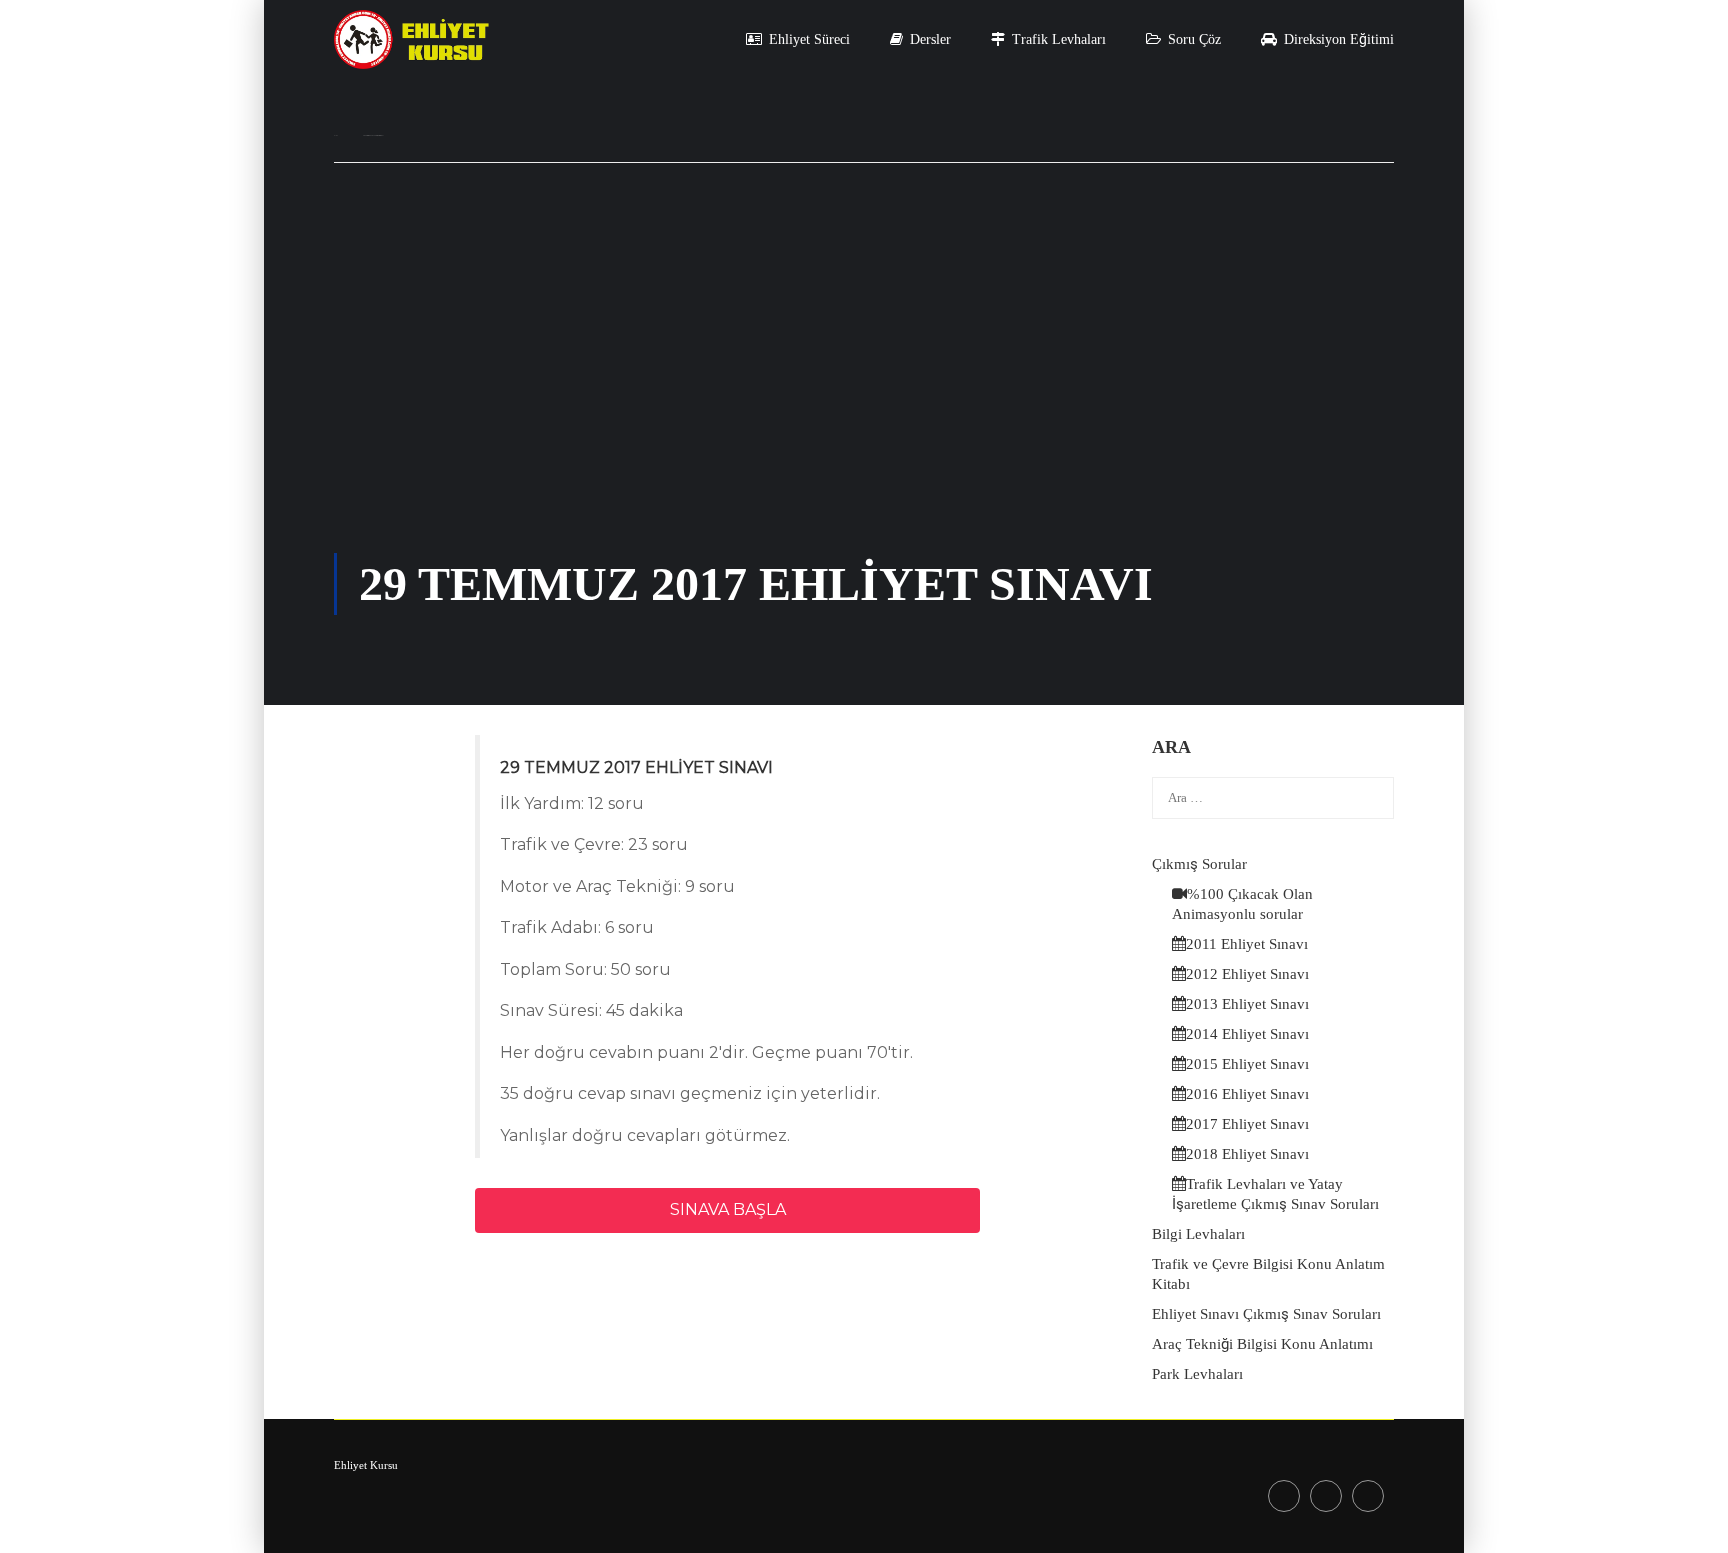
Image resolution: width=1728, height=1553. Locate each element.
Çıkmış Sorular (1199, 864)
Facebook (1284, 1496)
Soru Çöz (1194, 39)
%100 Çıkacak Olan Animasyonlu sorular (1242, 904)
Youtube (1368, 1496)
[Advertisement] (864, 403)
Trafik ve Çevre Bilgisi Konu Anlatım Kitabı (1268, 1274)
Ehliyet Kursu (366, 1465)
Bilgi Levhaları (1198, 1234)
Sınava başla (728, 1209)
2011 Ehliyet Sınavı (1247, 944)
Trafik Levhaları (1059, 39)
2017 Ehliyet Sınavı (1247, 1124)
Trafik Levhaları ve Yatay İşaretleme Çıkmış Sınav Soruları (1275, 1194)
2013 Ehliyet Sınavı (1247, 1004)
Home (336, 135)
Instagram (1326, 1496)
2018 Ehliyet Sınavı (1247, 1154)
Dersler (930, 39)
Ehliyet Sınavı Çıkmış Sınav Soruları (1266, 1314)
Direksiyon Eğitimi (1339, 39)
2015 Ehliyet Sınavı (1247, 1064)
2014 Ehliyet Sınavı (1247, 1034)
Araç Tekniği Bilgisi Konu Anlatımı (1262, 1344)
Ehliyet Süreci (809, 39)
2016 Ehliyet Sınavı (1247, 1094)
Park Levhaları (1197, 1374)
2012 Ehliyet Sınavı (1247, 974)
